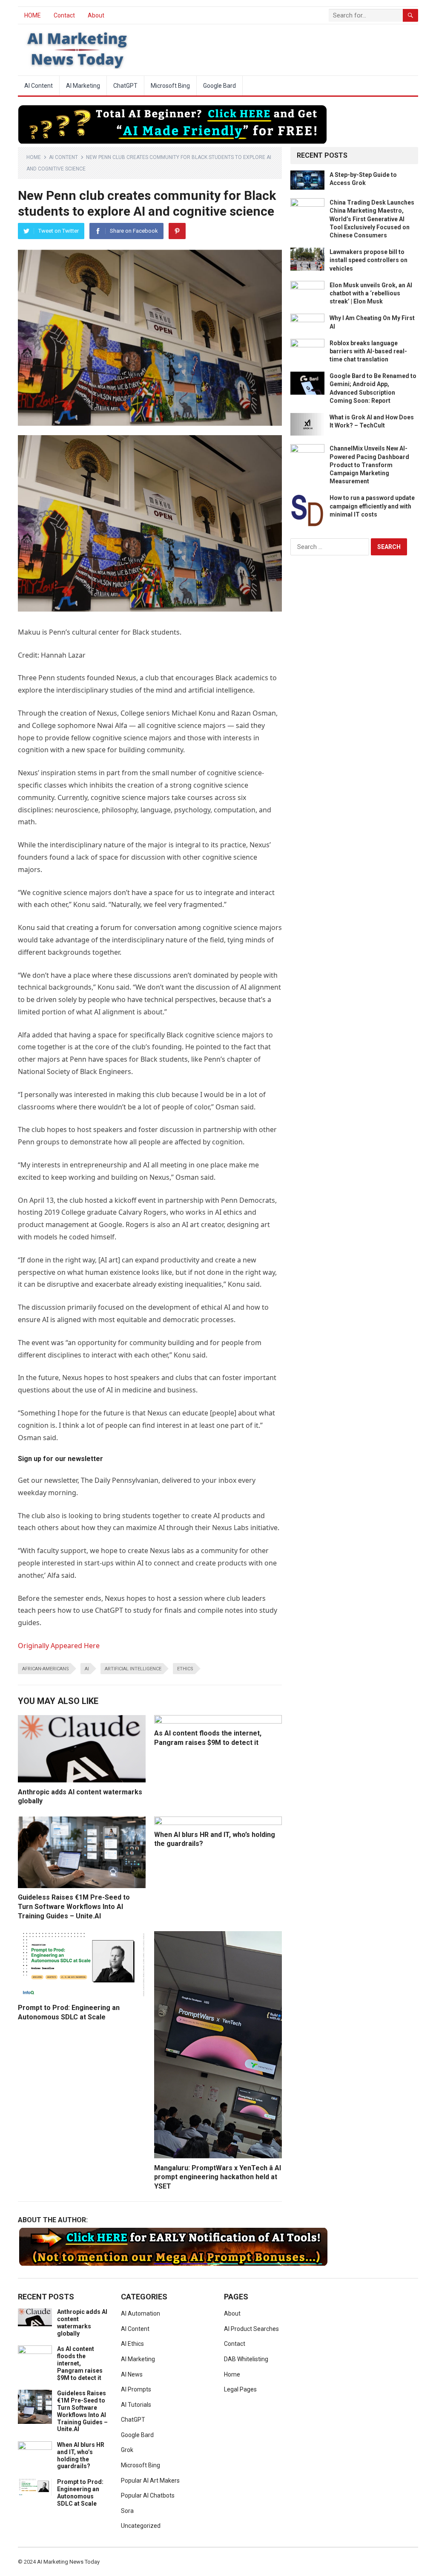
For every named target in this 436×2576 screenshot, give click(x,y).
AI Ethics (132, 2344)
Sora (127, 2511)
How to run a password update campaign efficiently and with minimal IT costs (372, 506)
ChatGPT (125, 86)
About (96, 15)
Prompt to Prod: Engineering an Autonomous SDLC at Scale (80, 2492)
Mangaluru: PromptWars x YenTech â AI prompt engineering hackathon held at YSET (218, 2177)
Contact (64, 15)
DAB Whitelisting (246, 2359)
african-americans (46, 1669)
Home (34, 157)
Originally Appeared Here (59, 1646)
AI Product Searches (251, 2329)
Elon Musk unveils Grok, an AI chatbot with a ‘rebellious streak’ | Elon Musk (371, 293)
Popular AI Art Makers (150, 2481)
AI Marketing (83, 86)
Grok (127, 2450)
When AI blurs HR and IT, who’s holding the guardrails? (81, 2455)
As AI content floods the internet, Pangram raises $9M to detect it (80, 2363)
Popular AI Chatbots (148, 2495)
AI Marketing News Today (68, 2562)
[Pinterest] (177, 231)
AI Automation (141, 2313)
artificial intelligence (133, 1669)
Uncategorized (141, 2526)
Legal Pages (240, 2389)
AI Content (39, 86)
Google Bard (219, 86)
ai (87, 1669)
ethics (185, 1669)
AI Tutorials (136, 2405)
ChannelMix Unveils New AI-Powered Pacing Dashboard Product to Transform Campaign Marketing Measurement (369, 465)
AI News (132, 2374)
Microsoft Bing (170, 86)
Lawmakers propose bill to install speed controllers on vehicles (369, 260)
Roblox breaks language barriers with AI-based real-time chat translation (368, 351)
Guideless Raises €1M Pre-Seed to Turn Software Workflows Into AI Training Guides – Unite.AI (74, 1906)
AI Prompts (136, 2389)
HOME (33, 15)
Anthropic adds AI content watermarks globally (82, 2322)
